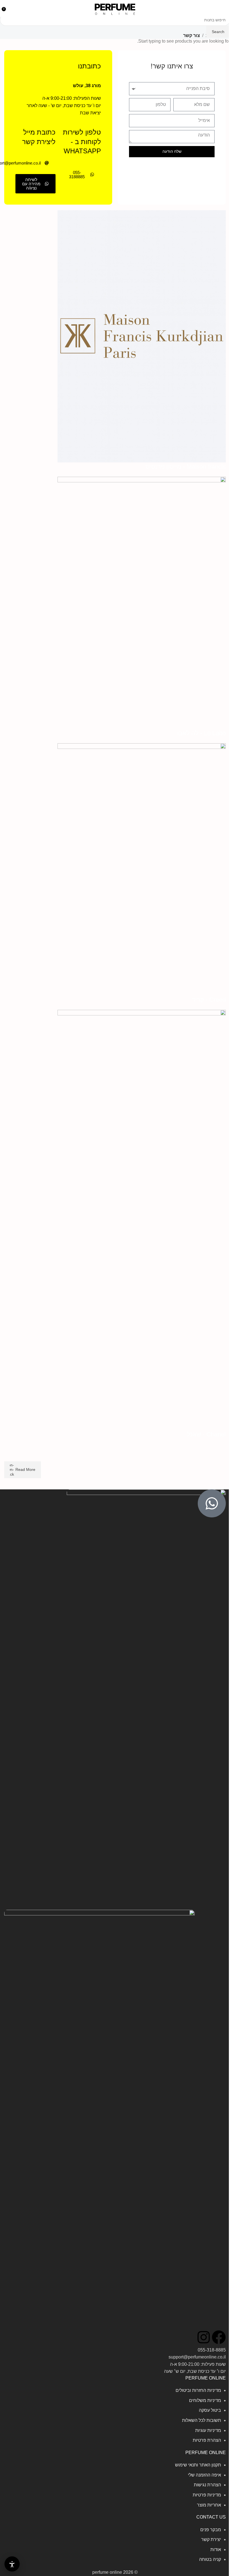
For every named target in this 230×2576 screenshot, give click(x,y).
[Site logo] (115, 8)
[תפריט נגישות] (12, 2564)
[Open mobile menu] (224, 8)
